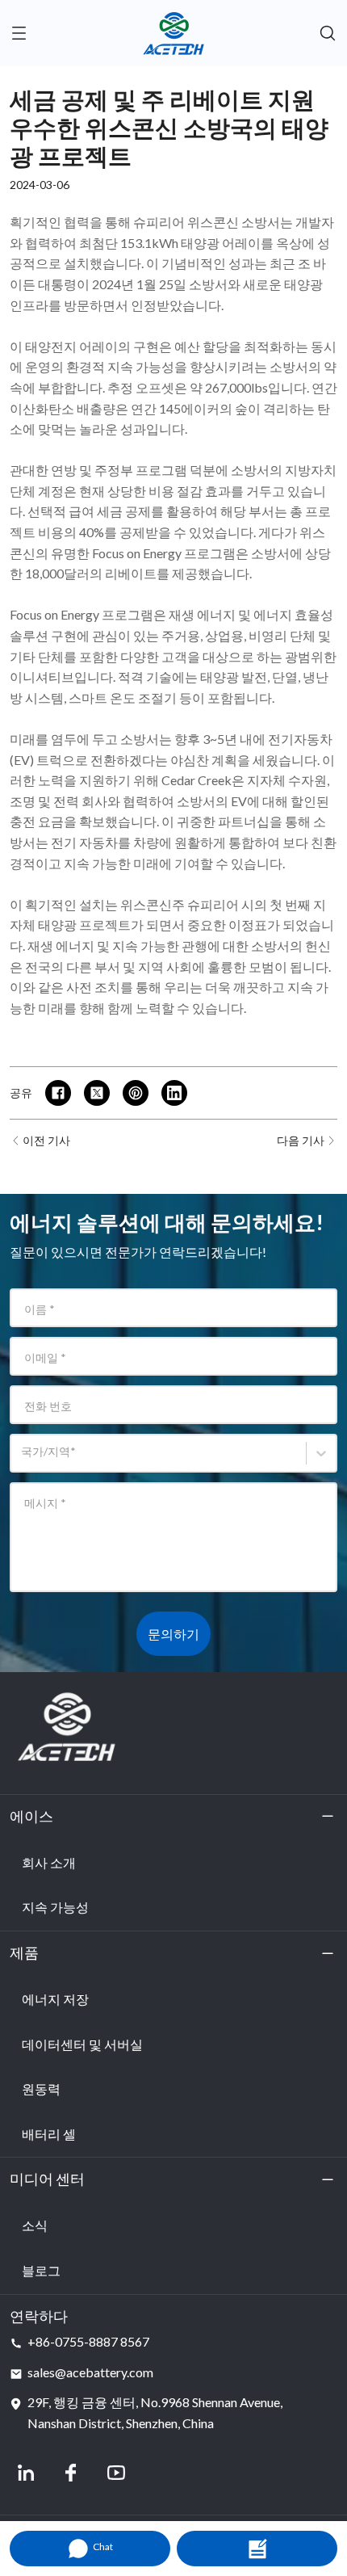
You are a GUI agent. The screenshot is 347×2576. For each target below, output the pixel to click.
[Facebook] (71, 2473)
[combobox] (24, 1459)
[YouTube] (116, 2473)
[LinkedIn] (26, 2473)
